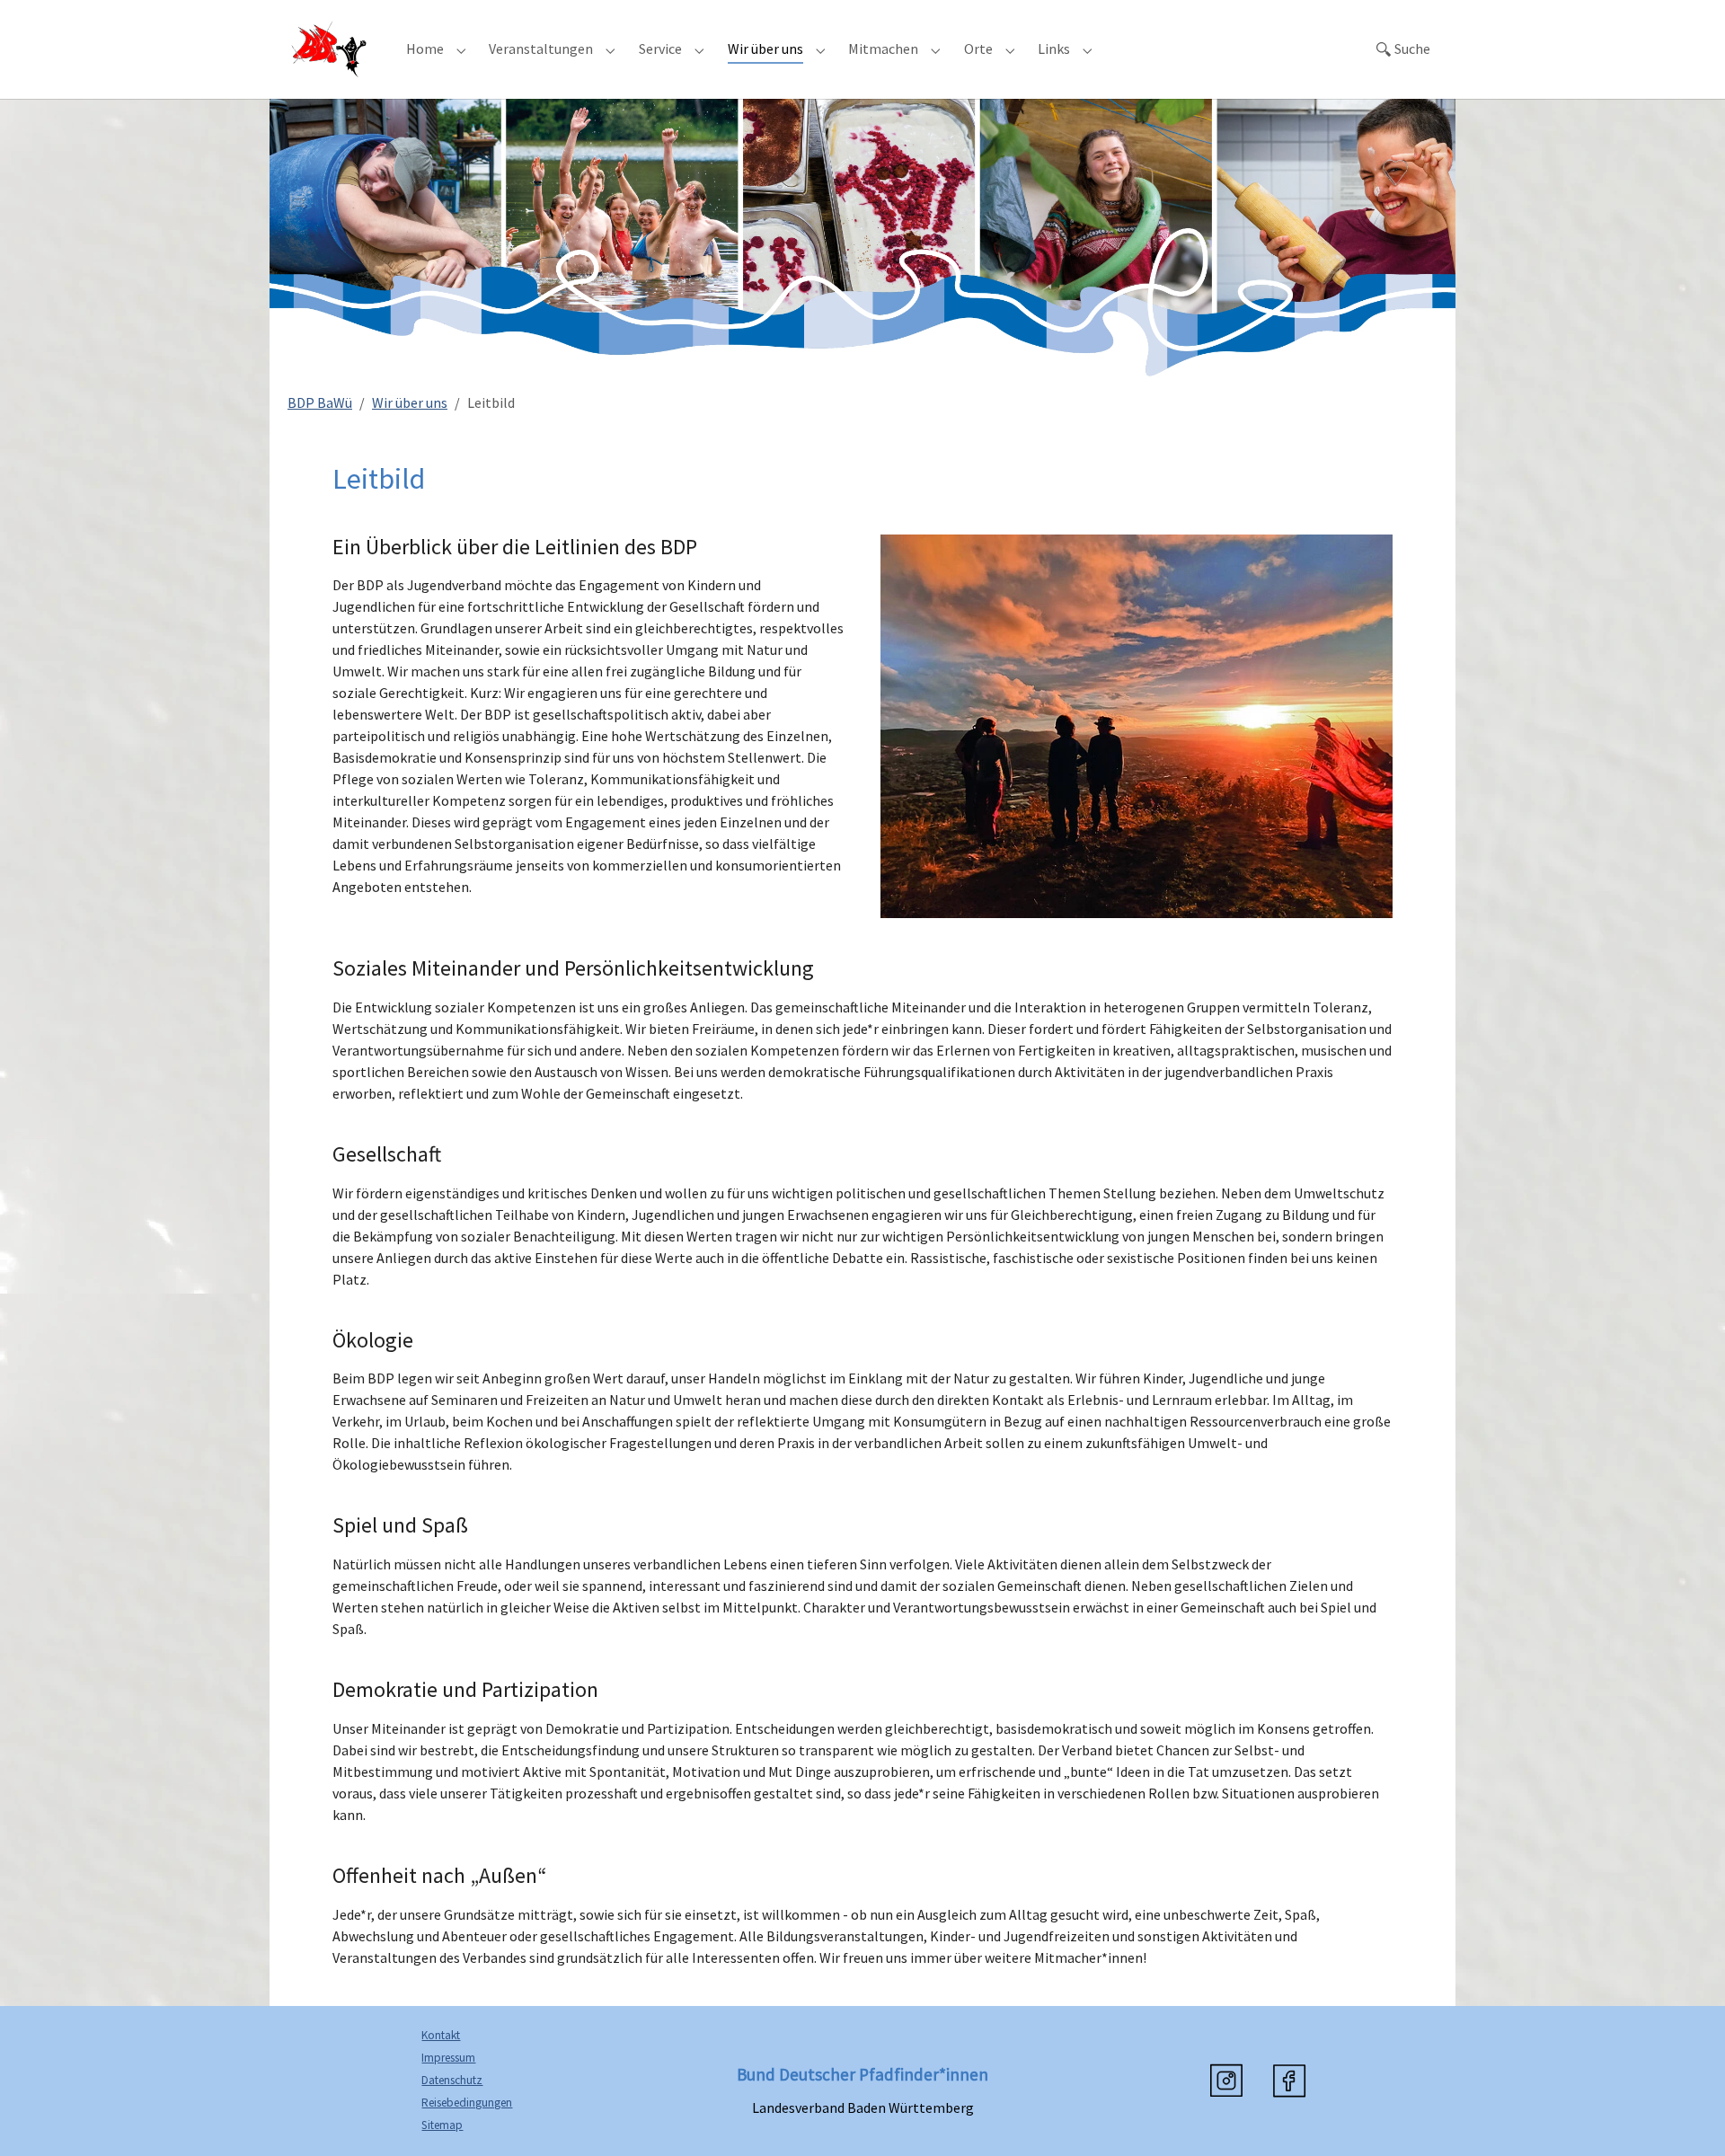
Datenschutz (452, 2080)
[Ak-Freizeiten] (329, 49)
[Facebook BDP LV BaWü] (1289, 2081)
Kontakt (441, 2035)
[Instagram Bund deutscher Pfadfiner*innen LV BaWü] (1226, 2081)
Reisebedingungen (467, 2103)
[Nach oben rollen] (1685, 2116)
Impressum (448, 2058)
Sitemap (442, 2125)
